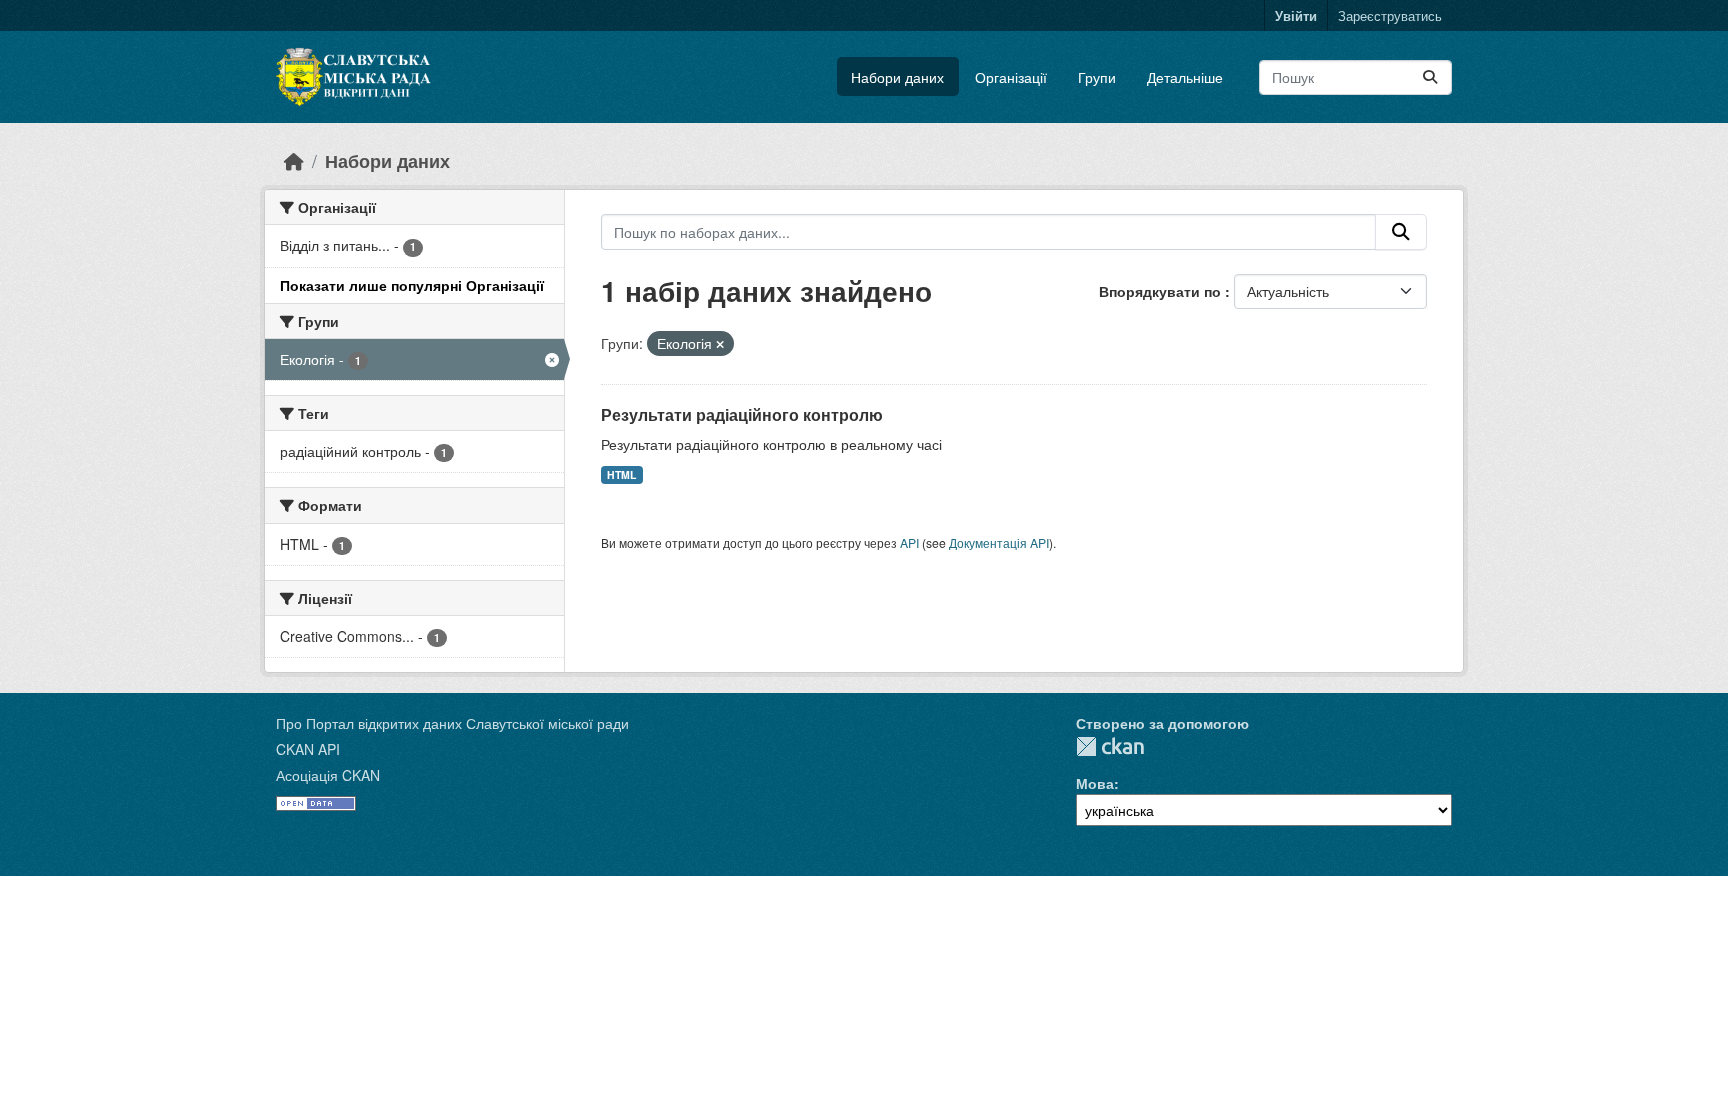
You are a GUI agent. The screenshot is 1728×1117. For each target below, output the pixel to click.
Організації (1011, 77)
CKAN (1110, 746)
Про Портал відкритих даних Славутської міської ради (452, 723)
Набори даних (897, 77)
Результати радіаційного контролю (742, 414)
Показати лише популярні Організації (412, 285)
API (909, 542)
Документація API (999, 542)
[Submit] (1430, 77)
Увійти (1296, 15)
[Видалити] (720, 344)
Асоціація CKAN (328, 775)
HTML (621, 474)
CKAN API (308, 749)
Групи (1097, 77)
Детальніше (1185, 77)
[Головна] (294, 160)
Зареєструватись (1390, 15)
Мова (1095, 783)
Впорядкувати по (1162, 291)
